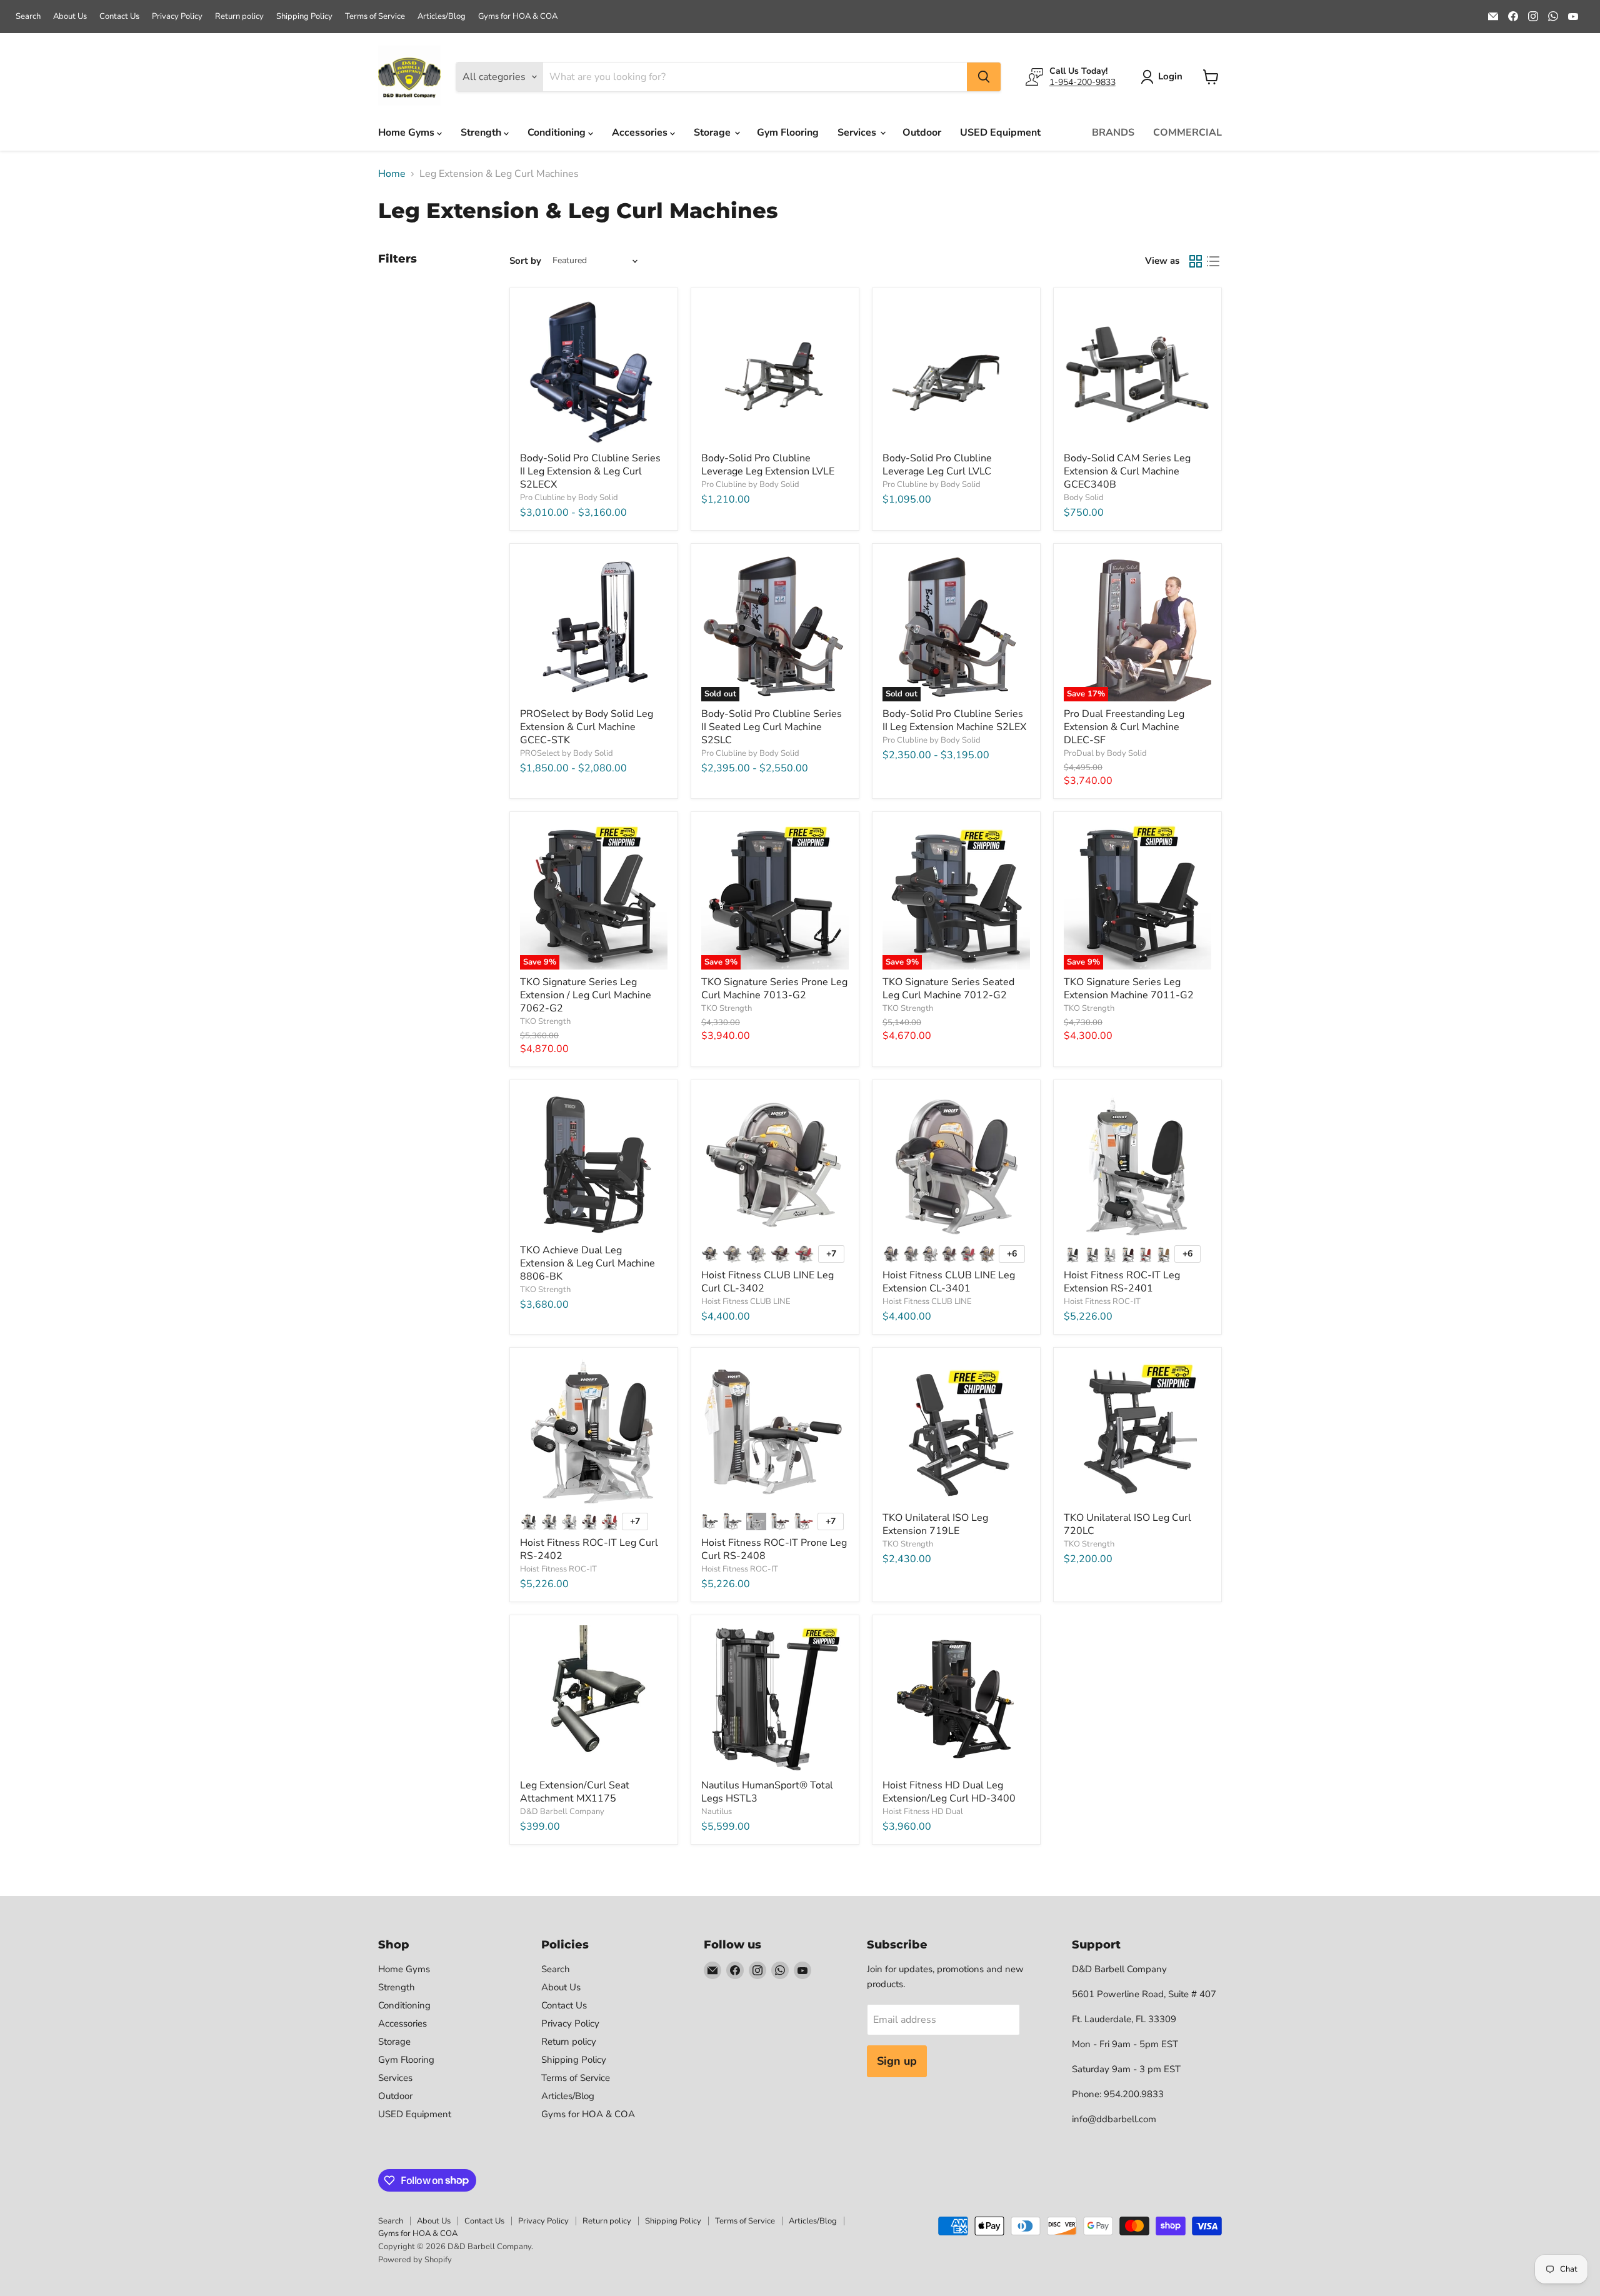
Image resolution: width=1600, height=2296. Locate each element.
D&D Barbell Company (562, 1812)
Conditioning (558, 133)
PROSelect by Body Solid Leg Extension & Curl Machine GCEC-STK (587, 727)
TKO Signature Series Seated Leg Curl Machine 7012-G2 (948, 989)
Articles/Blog (442, 17)
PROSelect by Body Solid (567, 753)
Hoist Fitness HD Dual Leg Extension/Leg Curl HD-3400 (949, 1792)
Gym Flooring (788, 133)
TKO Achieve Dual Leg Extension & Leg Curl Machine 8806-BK (587, 1263)
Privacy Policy (177, 17)
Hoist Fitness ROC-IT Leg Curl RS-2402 (589, 1549)
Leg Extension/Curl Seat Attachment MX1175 (575, 1792)
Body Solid (1084, 498)
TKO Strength (545, 1021)
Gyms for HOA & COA (518, 17)
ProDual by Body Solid (1105, 753)
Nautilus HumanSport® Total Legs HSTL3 (767, 1792)
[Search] (984, 77)
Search (28, 17)
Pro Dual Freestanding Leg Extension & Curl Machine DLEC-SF (1124, 727)
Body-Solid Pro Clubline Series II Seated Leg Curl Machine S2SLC (772, 727)
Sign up (897, 2061)
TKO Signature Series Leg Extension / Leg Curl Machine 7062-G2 (586, 995)
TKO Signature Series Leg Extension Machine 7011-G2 (1129, 989)
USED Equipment (1000, 133)
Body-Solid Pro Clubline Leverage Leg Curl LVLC (937, 465)
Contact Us (119, 17)
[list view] (1213, 261)
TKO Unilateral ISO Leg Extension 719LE (935, 1524)
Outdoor (922, 133)
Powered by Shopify (415, 2260)
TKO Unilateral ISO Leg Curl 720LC (1127, 1524)
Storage (713, 133)
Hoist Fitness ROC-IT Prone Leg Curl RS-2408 (774, 1549)
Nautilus (717, 1812)
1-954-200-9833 (1082, 82)
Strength (482, 133)
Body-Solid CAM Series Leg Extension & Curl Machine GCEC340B (1127, 471)
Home (392, 174)
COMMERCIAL (1187, 133)
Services (858, 133)
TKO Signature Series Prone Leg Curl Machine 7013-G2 (774, 989)
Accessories (641, 133)
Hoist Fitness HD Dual (923, 1812)
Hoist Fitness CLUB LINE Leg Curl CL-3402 (767, 1282)
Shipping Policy (304, 17)
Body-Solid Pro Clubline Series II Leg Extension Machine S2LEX (954, 720)
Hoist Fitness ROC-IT (1102, 1301)
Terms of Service (375, 17)
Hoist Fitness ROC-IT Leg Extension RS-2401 (1122, 1282)
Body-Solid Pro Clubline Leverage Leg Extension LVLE (768, 465)
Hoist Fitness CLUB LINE (746, 1301)
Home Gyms (407, 133)
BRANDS (1113, 133)
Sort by (525, 261)
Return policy (239, 17)
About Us (70, 17)
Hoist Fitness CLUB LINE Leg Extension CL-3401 (949, 1282)
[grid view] (1196, 261)
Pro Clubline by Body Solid (569, 498)
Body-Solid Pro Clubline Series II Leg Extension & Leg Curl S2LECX (590, 471)
